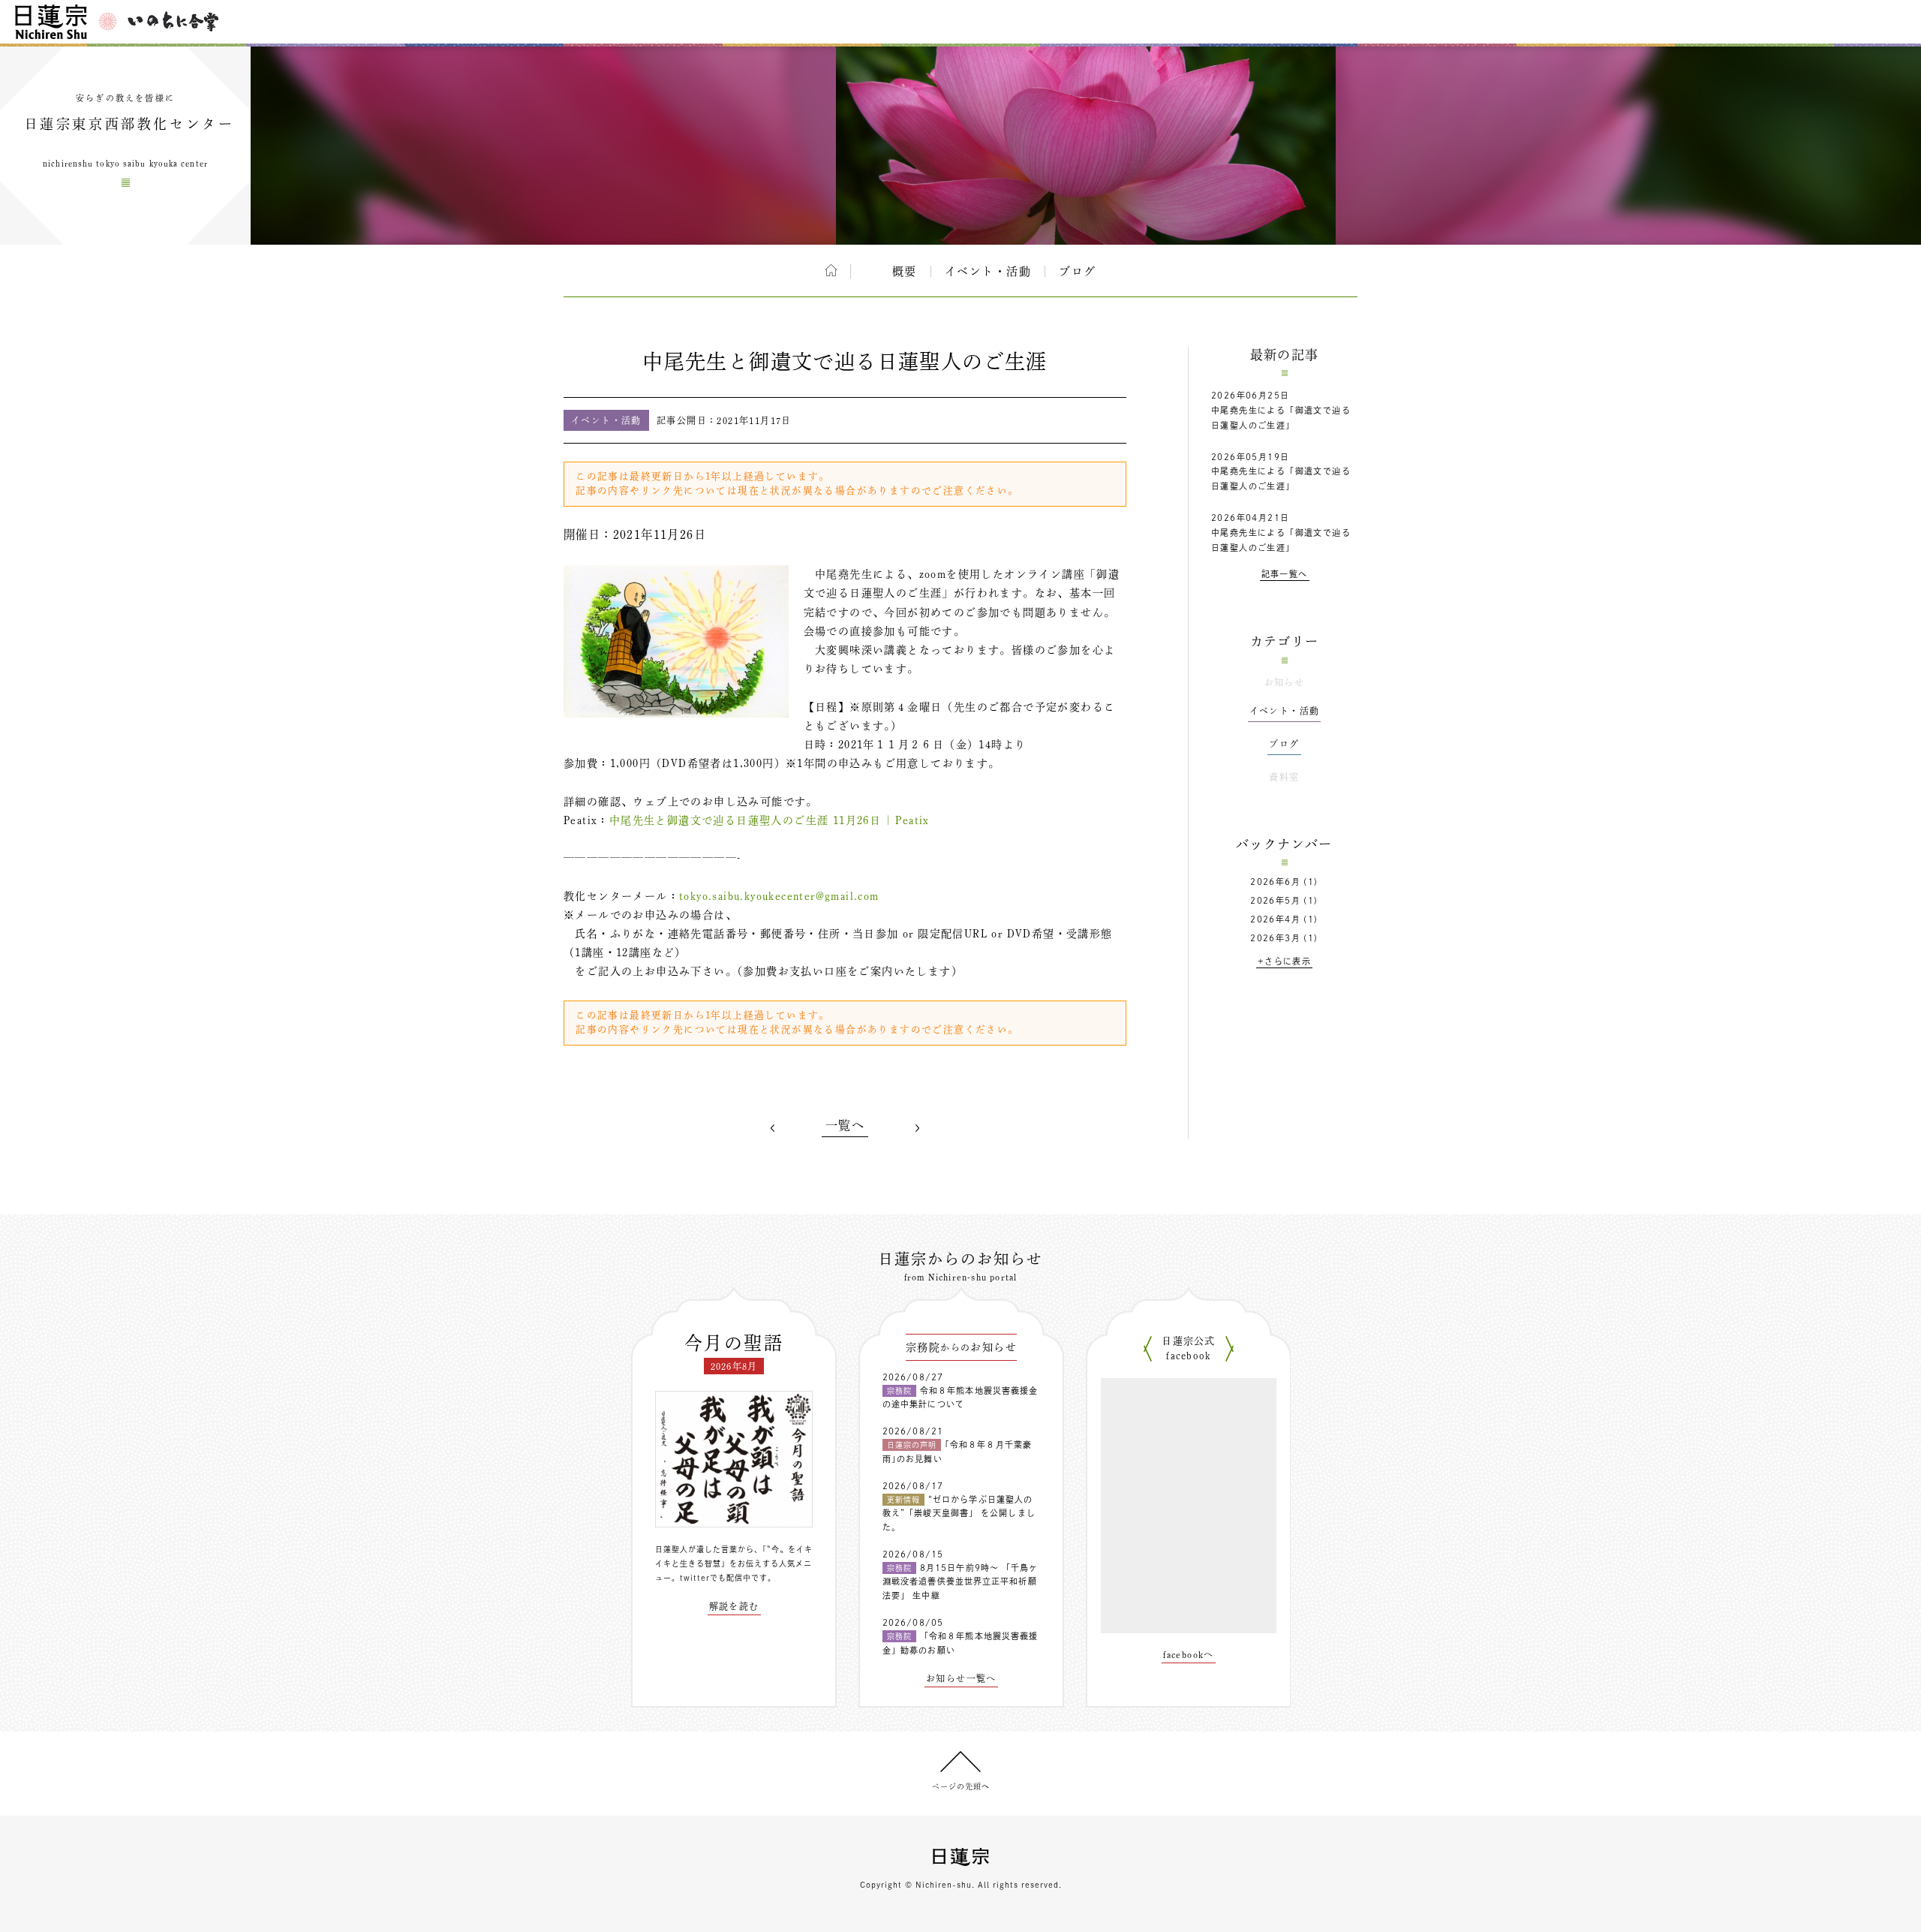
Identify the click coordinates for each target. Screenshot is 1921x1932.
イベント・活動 (988, 271)
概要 (905, 271)
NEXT (917, 1128)
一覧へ (845, 1125)
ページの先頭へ (961, 1786)
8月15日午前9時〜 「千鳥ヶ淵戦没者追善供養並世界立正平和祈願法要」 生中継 (960, 1581)
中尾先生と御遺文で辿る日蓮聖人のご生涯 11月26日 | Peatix (770, 820)
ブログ (1078, 271)
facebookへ (1189, 1654)
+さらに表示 (1284, 961)
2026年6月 (1275, 882)
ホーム (831, 270)
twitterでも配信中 (715, 1578)
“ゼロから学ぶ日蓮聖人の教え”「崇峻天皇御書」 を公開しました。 (959, 1513)
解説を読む (734, 1606)
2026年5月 (1275, 900)
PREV (773, 1128)
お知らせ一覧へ (961, 1678)
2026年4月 (1275, 919)
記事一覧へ (1285, 574)
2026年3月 (1275, 938)
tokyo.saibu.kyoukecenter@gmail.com (779, 896)
